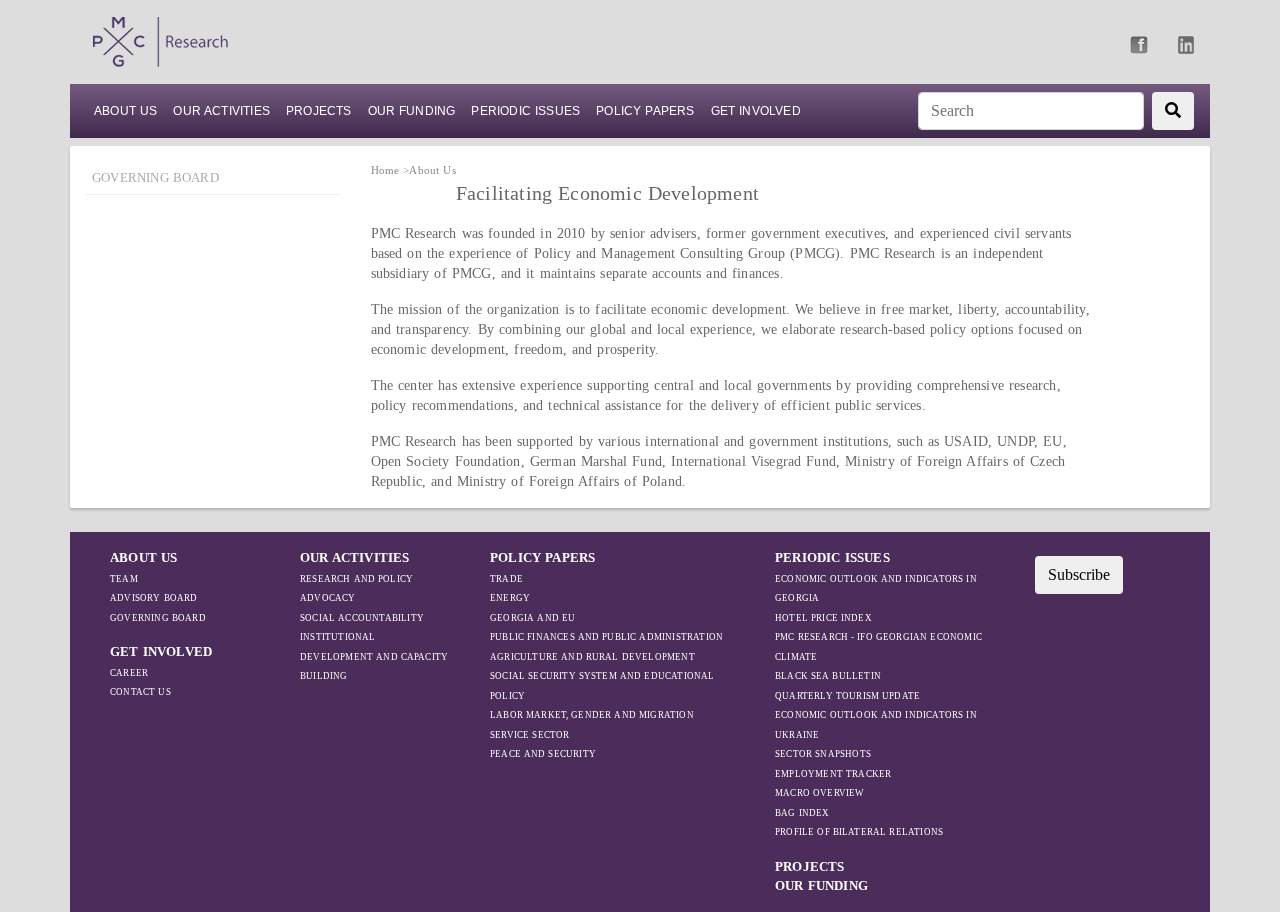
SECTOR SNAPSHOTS (823, 754)
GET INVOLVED (161, 651)
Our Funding (412, 111)
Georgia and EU (532, 618)
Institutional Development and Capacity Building (374, 656)
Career (129, 673)
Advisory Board (154, 598)
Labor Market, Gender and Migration (592, 715)
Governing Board (155, 177)
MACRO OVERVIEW (820, 793)
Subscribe (1079, 574)
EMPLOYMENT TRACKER (833, 774)
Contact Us (140, 692)
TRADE (506, 579)
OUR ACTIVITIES (355, 557)
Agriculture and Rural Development (592, 657)
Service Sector (530, 735)
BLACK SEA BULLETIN (828, 676)
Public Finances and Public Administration (606, 637)
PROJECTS (319, 111)
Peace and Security (543, 754)
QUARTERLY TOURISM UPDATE (847, 696)
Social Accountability (362, 618)
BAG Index (802, 813)
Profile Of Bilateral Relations (859, 832)
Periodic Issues (525, 111)
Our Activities (221, 111)
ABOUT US (125, 111)
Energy (510, 598)
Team (124, 579)
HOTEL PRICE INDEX (823, 618)
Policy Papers (645, 111)
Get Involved (756, 111)
